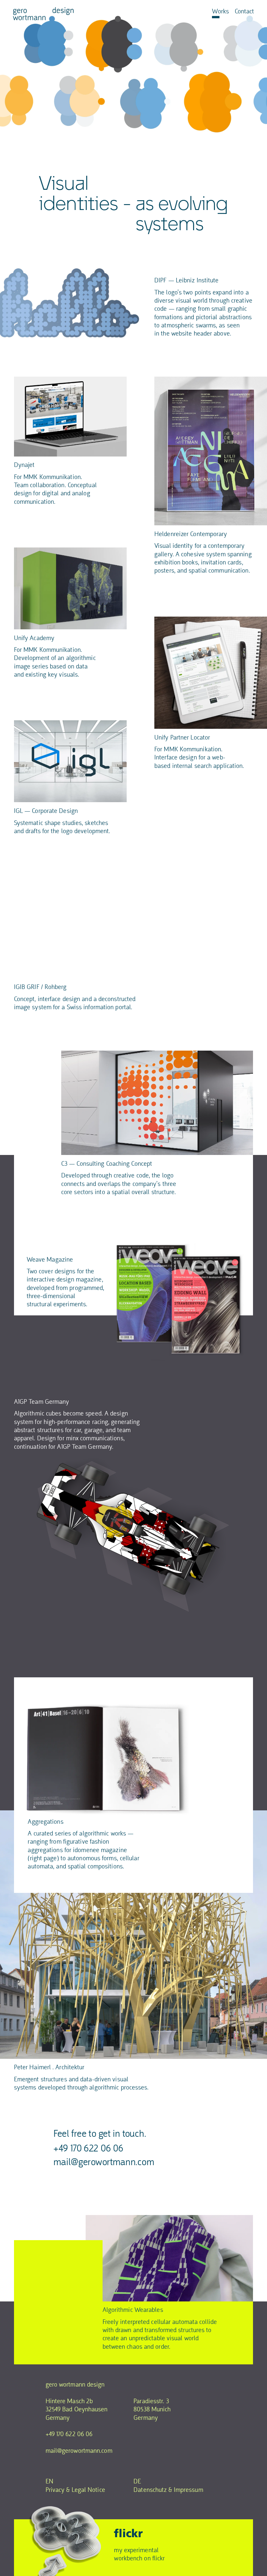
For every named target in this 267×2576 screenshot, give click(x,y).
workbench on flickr (139, 2558)
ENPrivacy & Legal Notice (75, 2485)
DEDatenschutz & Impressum (169, 2485)
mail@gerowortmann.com (104, 2162)
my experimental (136, 2550)
